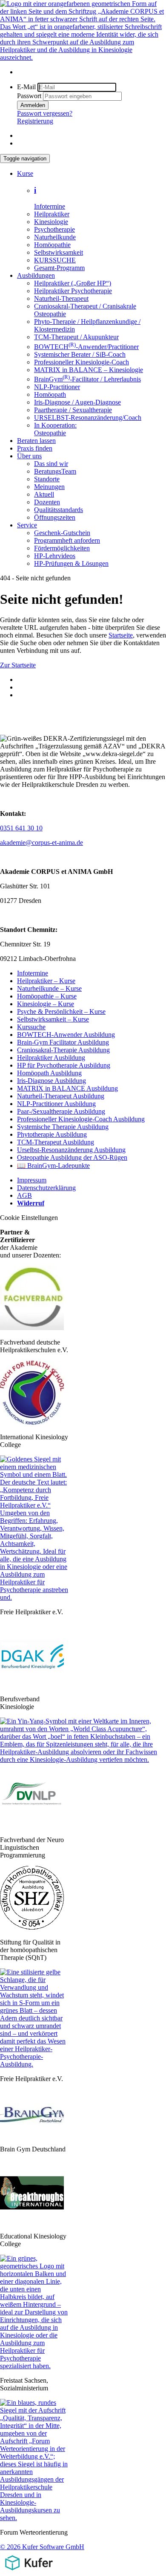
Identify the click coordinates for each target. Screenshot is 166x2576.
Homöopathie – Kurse (47, 996)
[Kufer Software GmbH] (29, 2572)
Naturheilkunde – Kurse (49, 988)
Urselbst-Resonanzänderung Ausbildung (71, 1150)
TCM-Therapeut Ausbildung (56, 1142)
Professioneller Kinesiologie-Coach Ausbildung (81, 1119)
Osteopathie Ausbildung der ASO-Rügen (72, 1157)
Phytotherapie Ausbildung (52, 1134)
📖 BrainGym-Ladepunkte (53, 1166)
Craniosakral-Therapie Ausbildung (63, 1050)
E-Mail (26, 87)
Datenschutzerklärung (46, 1188)
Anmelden (33, 105)
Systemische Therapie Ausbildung (63, 1127)
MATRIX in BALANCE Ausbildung (67, 1088)
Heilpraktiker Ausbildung (51, 1058)
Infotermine (33, 973)
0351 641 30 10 (21, 828)
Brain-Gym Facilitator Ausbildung (63, 1042)
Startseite (121, 635)
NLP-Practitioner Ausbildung (56, 1104)
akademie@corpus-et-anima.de (41, 843)
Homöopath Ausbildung (49, 1073)
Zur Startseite (18, 665)
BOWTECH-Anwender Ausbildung (66, 1035)
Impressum (32, 1180)
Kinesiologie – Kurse (46, 1004)
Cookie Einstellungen (29, 1218)
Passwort (29, 96)
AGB (24, 1195)
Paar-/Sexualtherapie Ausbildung (61, 1111)
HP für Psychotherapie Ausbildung (64, 1065)
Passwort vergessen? (45, 113)
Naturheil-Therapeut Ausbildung (61, 1096)
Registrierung (35, 121)
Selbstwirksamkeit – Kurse (53, 1019)
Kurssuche (31, 1027)
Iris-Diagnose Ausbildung (52, 1081)
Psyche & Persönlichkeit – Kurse (61, 1011)
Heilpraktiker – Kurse (46, 981)
